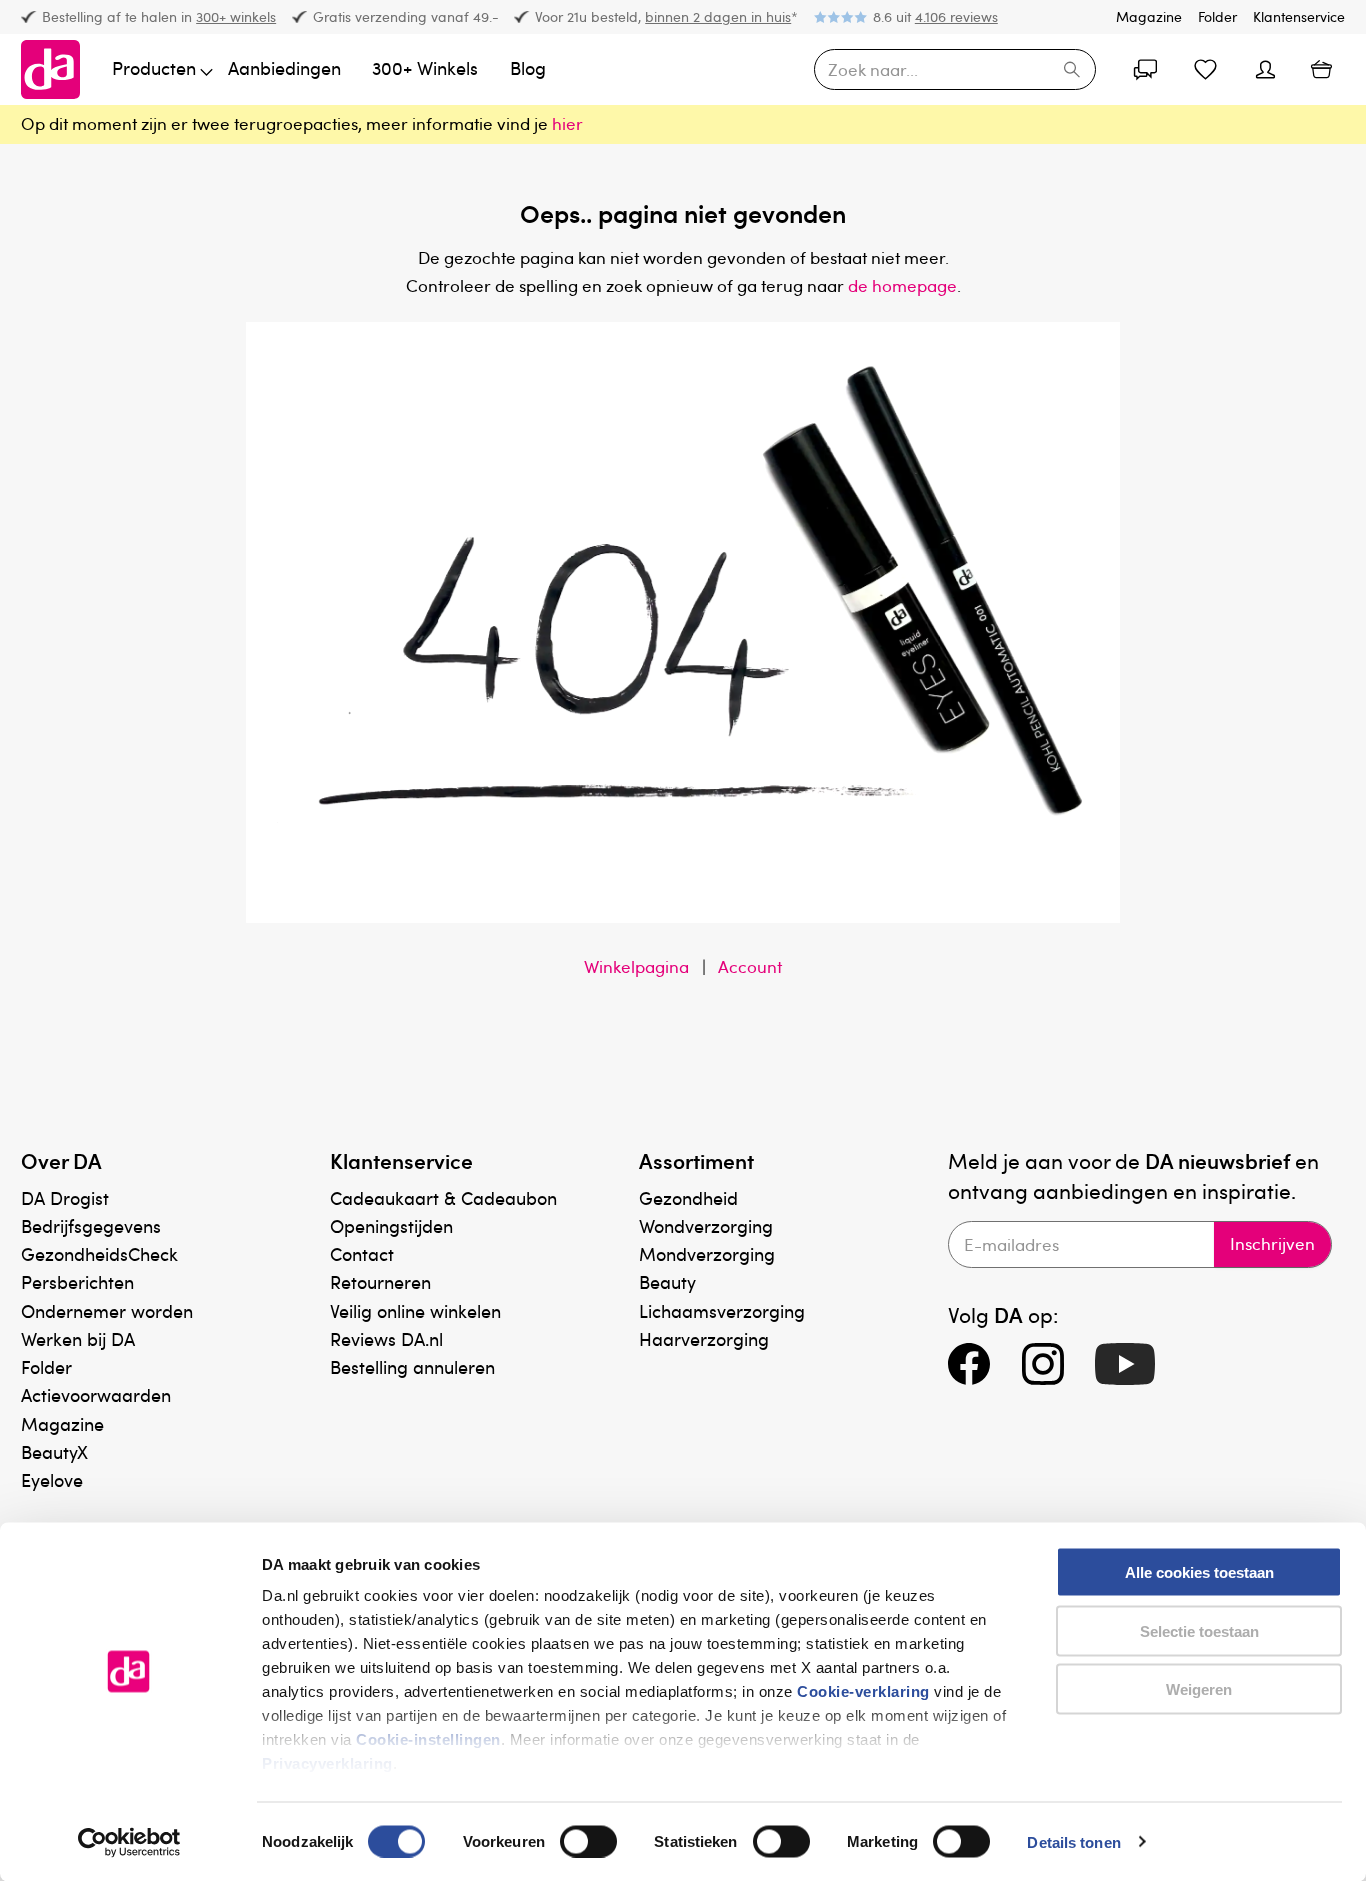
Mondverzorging (707, 1253)
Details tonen (1073, 1841)
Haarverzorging (704, 1338)
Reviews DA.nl (386, 1338)
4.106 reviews (956, 16)
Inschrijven (1272, 1243)
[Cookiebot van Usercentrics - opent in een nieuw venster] (129, 1842)
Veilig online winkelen (415, 1310)
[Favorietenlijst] (1205, 70)
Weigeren (1199, 1689)
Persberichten (77, 1281)
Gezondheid (688, 1197)
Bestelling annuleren (412, 1366)
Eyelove (52, 1479)
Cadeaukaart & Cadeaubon (443, 1197)
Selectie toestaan (1199, 1630)
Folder (1217, 16)
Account (750, 966)
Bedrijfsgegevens (91, 1225)
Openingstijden (391, 1225)
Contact (362, 1253)
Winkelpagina (636, 966)
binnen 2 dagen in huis (718, 16)
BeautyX (54, 1451)
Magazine (1149, 16)
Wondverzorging (706, 1225)
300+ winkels (236, 16)
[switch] (588, 1841)
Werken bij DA (78, 1338)
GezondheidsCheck (99, 1253)
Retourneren (380, 1281)
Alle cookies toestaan (1199, 1572)
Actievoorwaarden (96, 1394)
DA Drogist (65, 1197)
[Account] (1145, 70)
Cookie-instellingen (428, 1739)
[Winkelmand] (1321, 69)
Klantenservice (1299, 16)
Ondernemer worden (107, 1310)
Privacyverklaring (327, 1763)
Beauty (667, 1281)
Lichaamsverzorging (722, 1310)
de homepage (902, 285)
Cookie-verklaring (863, 1691)
